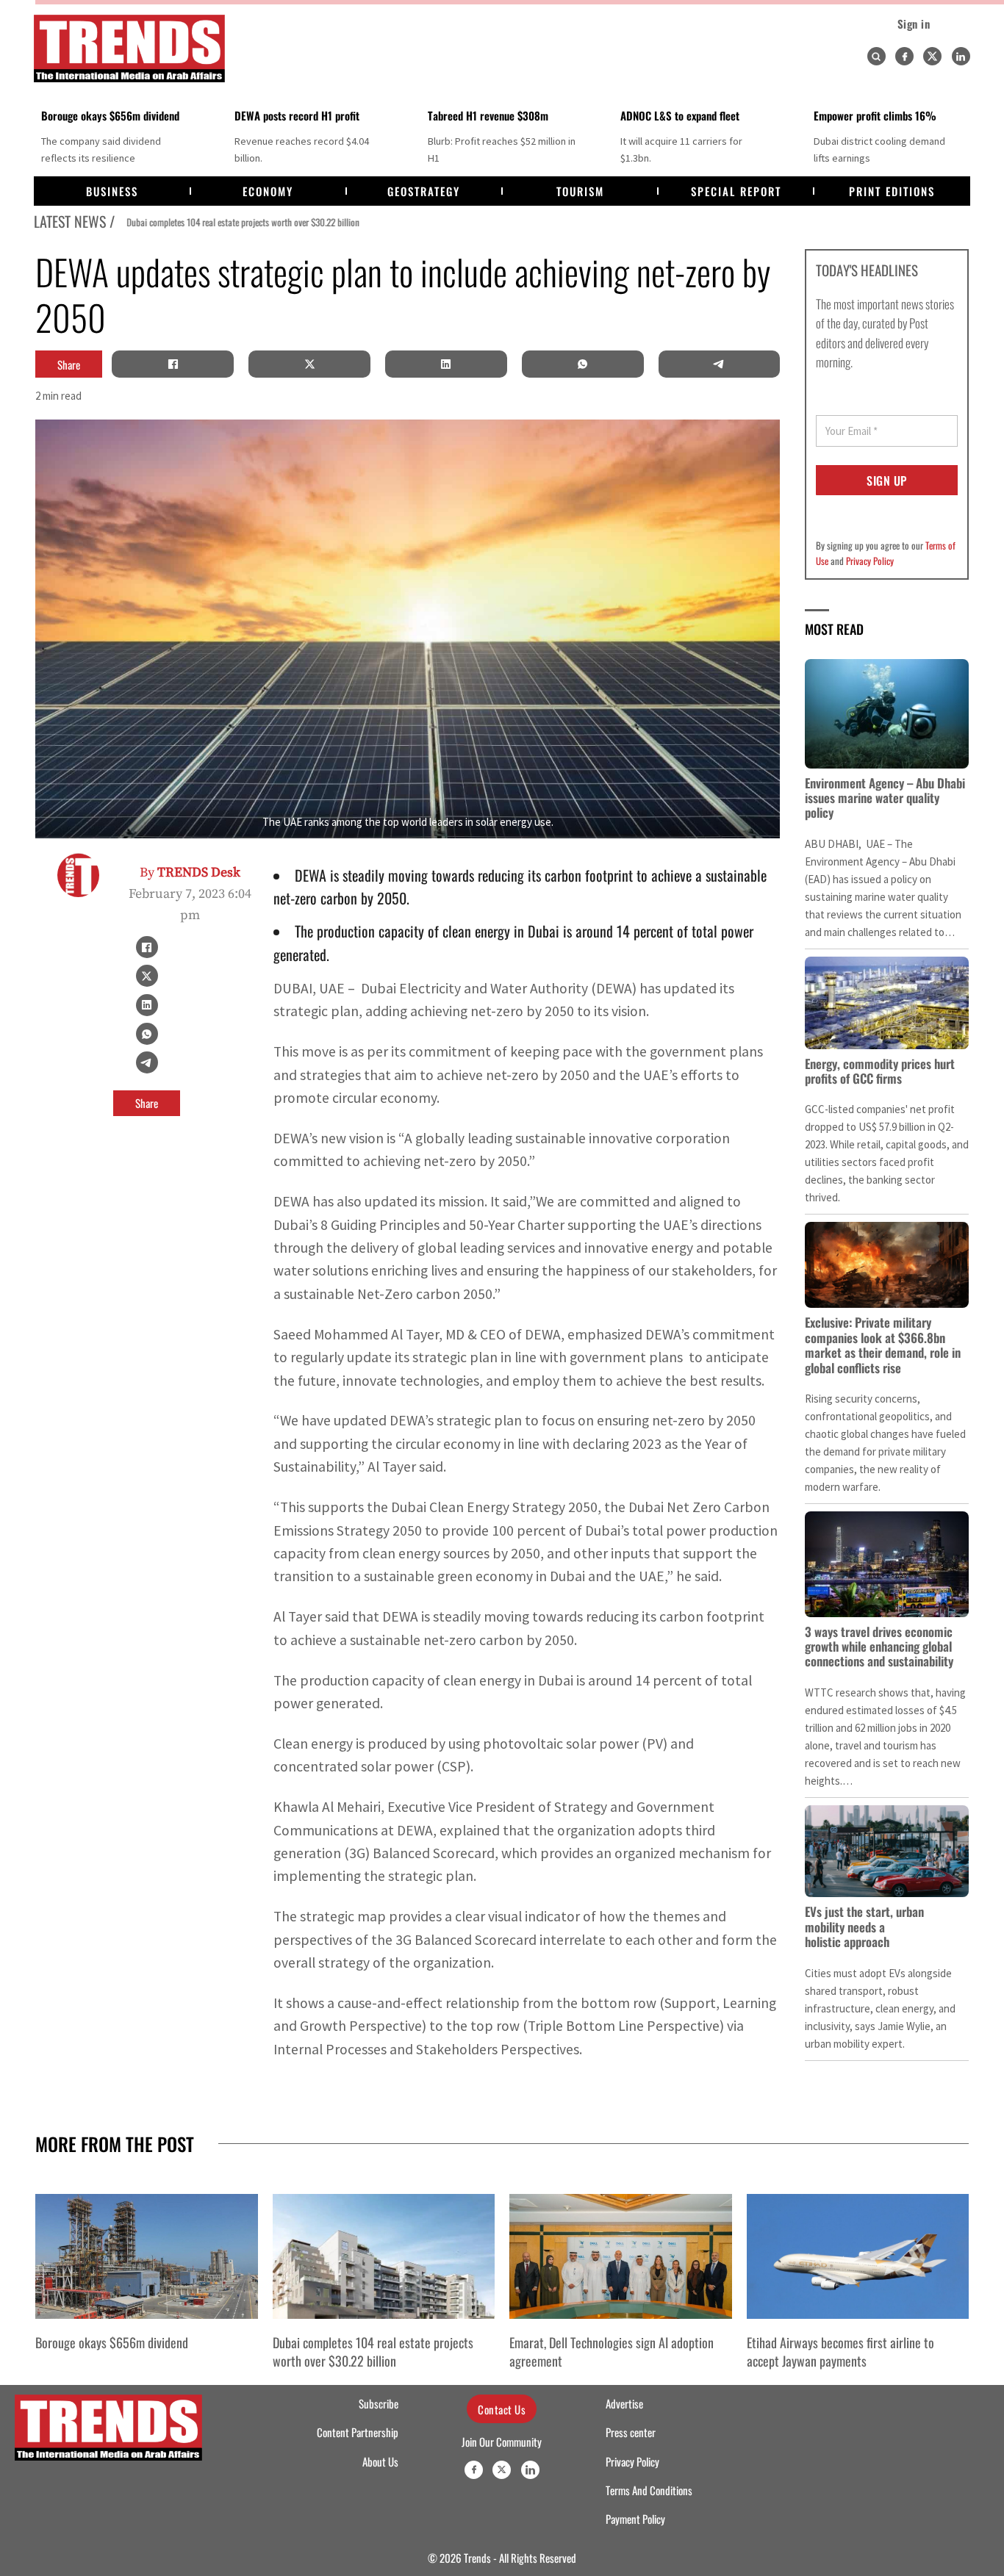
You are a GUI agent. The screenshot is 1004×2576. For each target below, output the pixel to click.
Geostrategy (424, 191)
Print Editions (892, 191)
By (190, 873)
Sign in (914, 24)
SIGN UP (887, 481)
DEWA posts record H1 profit (297, 115)
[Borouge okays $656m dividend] (147, 2256)
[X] (309, 364)
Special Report (736, 191)
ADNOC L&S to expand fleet (680, 115)
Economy (268, 191)
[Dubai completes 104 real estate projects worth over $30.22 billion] (384, 2256)
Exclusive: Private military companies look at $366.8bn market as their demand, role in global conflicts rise (883, 1345)
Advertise (624, 2403)
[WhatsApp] (583, 364)
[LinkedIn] (446, 364)
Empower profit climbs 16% (875, 115)
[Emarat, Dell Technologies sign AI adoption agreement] (621, 2256)
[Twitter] (932, 56)
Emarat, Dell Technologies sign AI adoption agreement (612, 2352)
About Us (380, 2461)
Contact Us (502, 2409)
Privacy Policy (870, 561)
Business (112, 191)
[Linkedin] (961, 56)
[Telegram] (719, 364)
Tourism (580, 191)
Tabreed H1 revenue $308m (488, 115)
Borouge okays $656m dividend (110, 115)
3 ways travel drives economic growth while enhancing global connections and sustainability (879, 1647)
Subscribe (379, 2403)
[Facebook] (904, 56)
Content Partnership (358, 2432)
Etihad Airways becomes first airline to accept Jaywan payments (840, 2352)
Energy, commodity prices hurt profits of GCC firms (880, 1071)
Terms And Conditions (649, 2490)
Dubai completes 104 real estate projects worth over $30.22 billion (233, 222)
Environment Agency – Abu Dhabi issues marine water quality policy (885, 798)
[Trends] (129, 48)
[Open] (876, 57)
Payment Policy (635, 2519)
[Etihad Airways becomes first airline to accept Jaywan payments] (858, 2256)
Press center (631, 2432)
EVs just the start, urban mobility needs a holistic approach (864, 1926)
